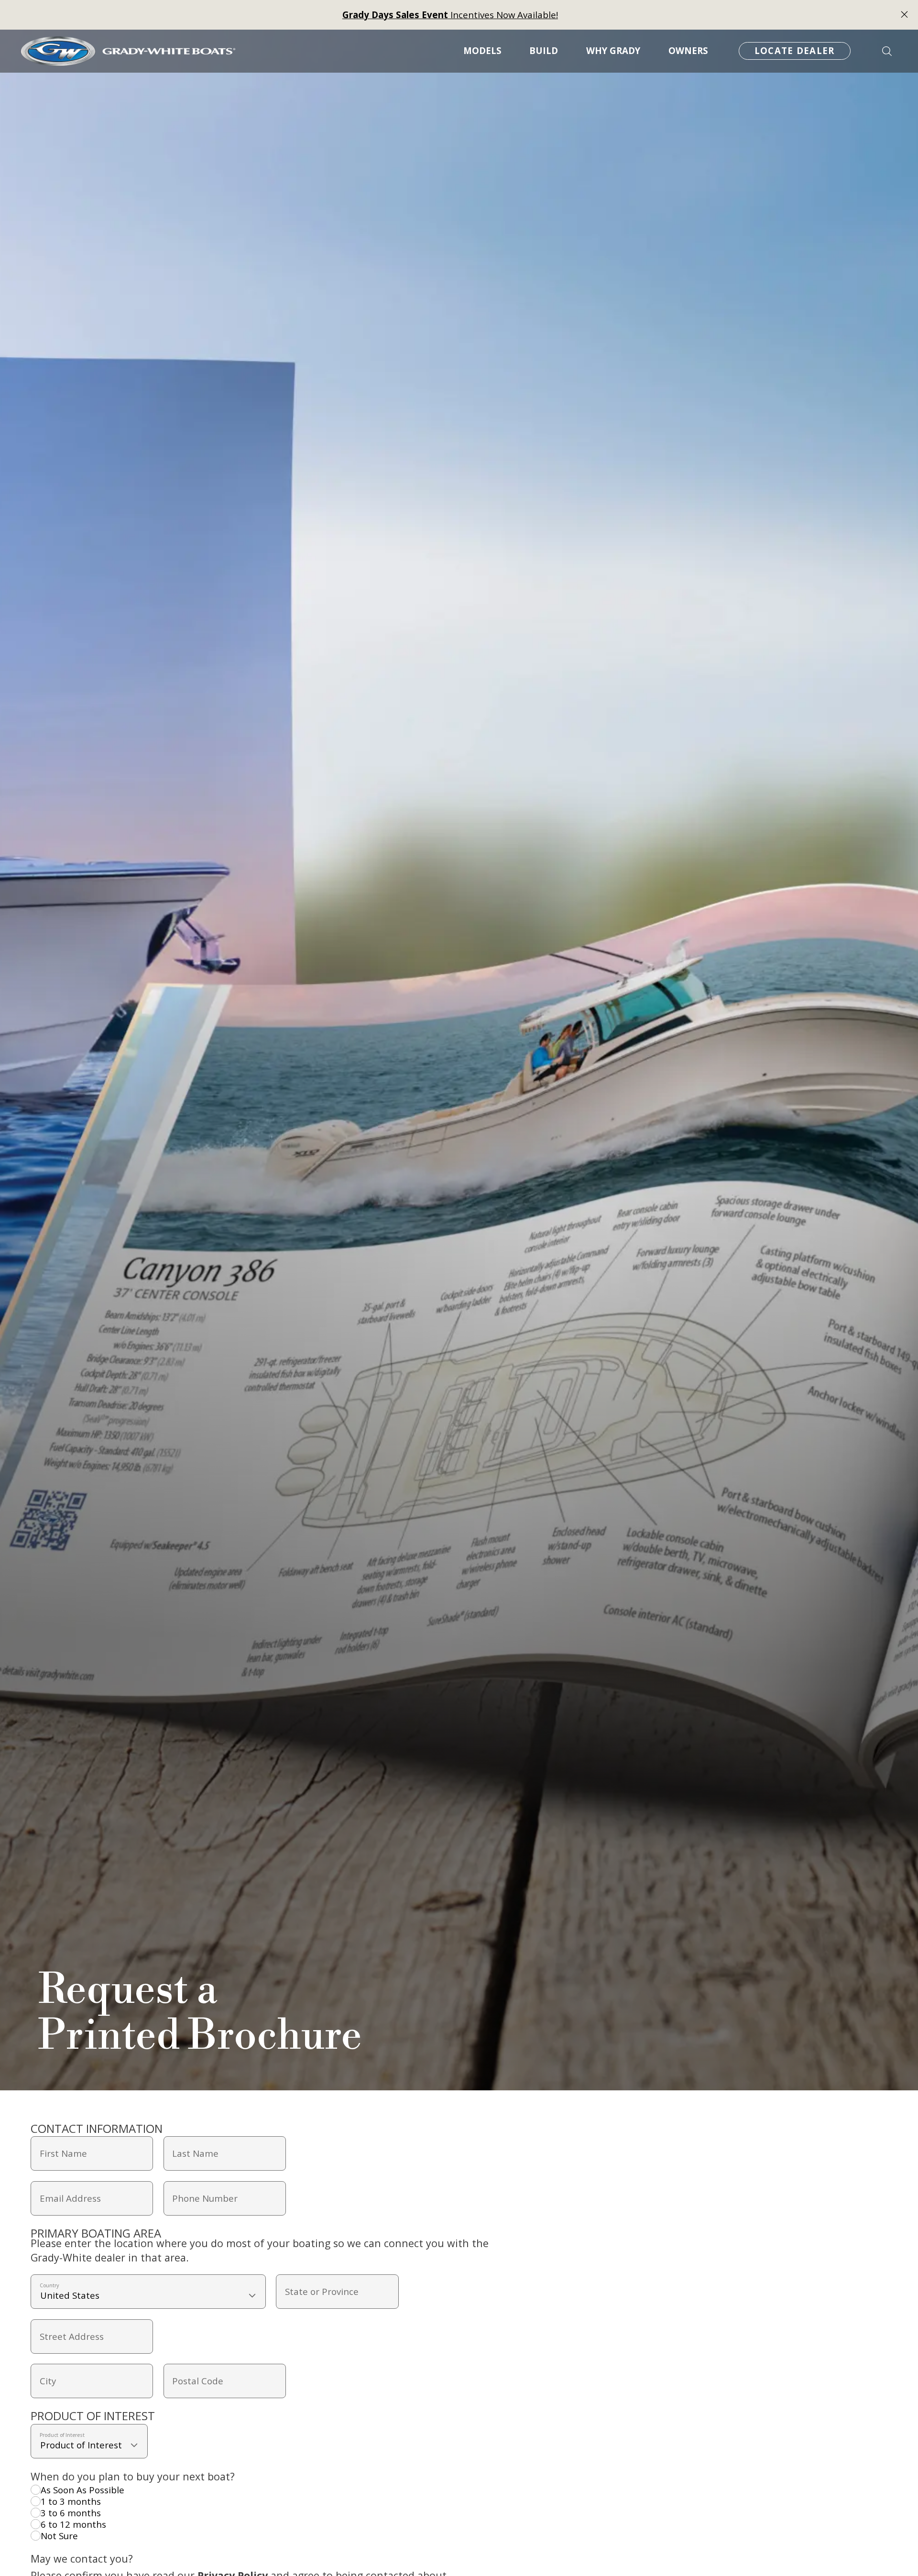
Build (544, 51)
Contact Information (97, 2128)
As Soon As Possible (82, 2490)
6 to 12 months (73, 2524)
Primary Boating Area (96, 2233)
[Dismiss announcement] (904, 15)
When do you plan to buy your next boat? (133, 2476)
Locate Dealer (795, 51)
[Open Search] (887, 51)
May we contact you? (82, 2559)
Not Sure (59, 2536)
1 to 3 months (71, 2501)
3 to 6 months (71, 2513)
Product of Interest (93, 2416)
